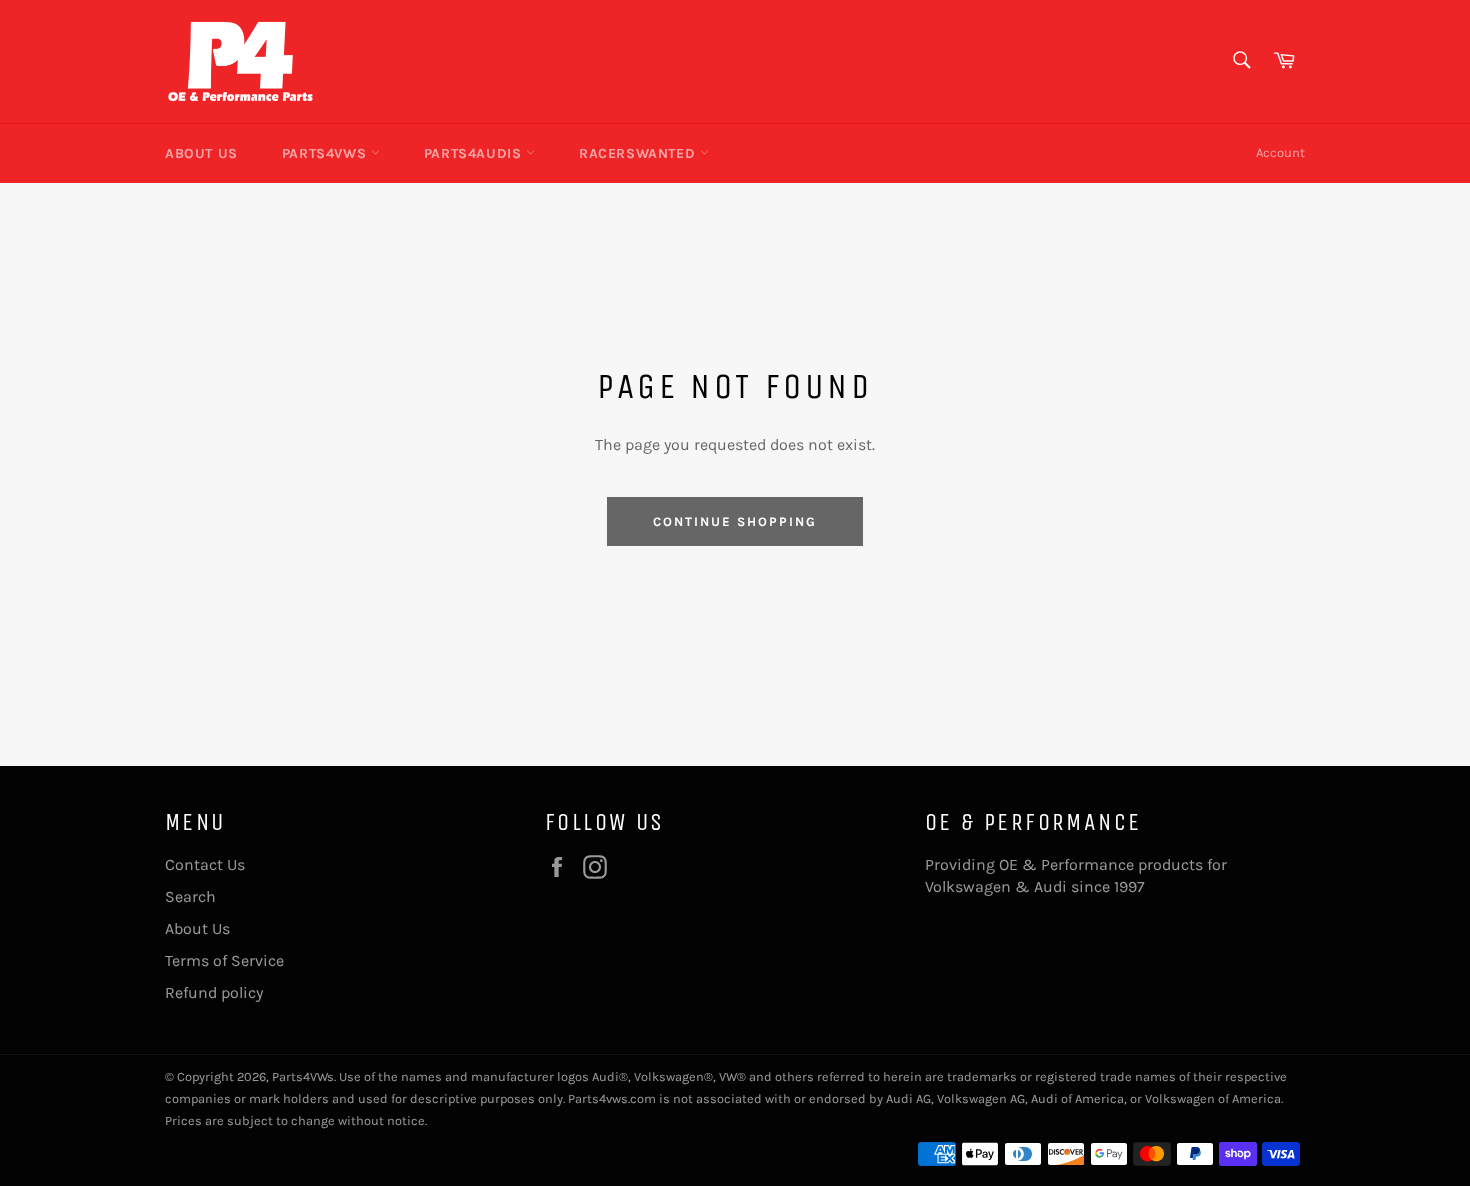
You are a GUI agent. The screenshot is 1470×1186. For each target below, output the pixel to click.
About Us (201, 153)
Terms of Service (224, 960)
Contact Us (205, 864)
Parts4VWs (326, 153)
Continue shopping (734, 521)
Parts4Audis (475, 153)
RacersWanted (639, 153)
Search (190, 896)
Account (1280, 152)
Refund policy (214, 992)
